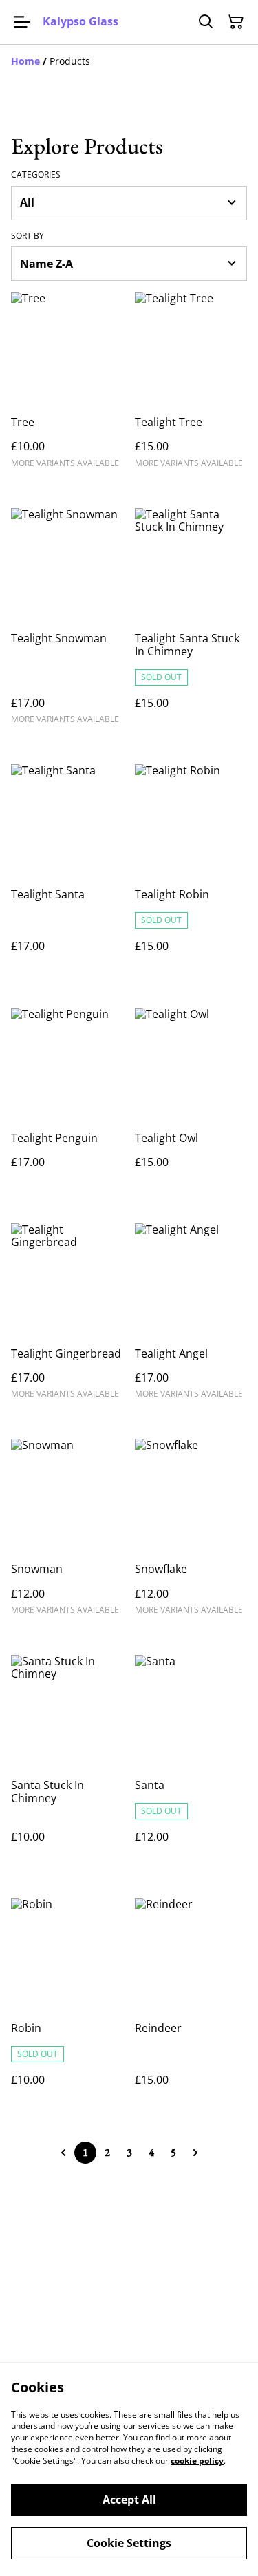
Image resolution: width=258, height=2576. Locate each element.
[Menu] (22, 22)
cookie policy (197, 2461)
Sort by (28, 236)
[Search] (206, 22)
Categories (36, 175)
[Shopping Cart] (236, 22)
